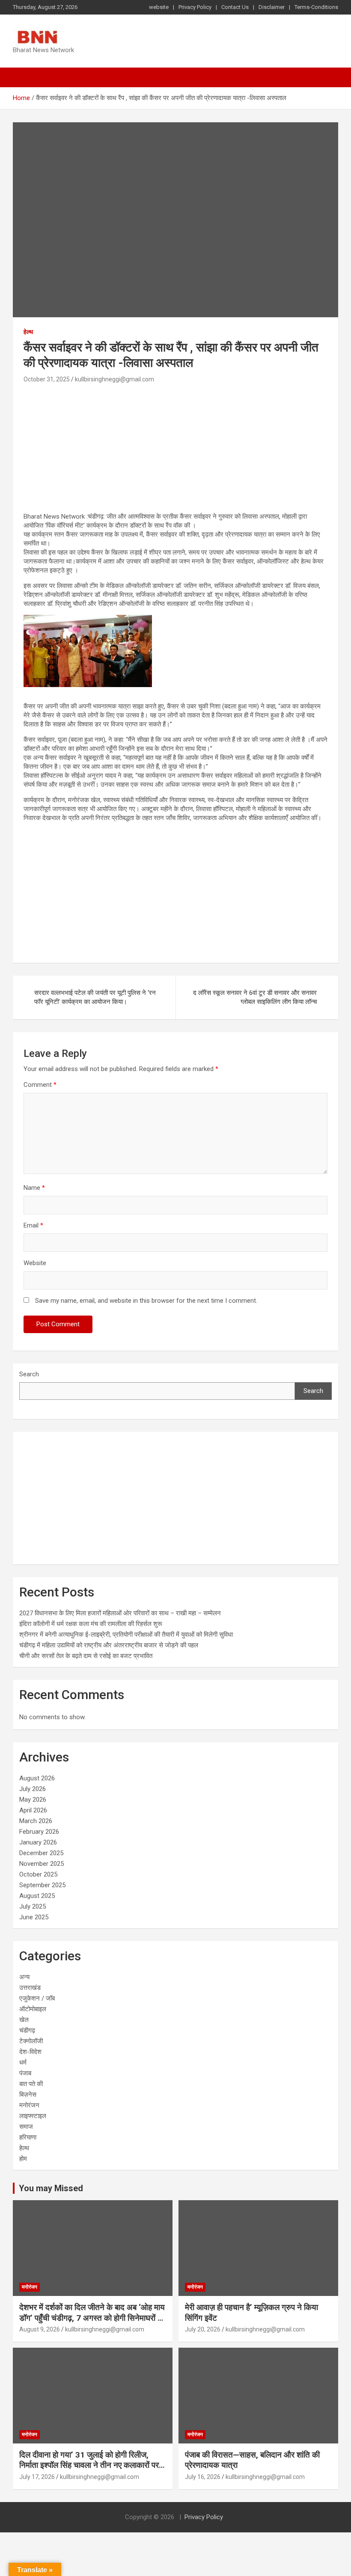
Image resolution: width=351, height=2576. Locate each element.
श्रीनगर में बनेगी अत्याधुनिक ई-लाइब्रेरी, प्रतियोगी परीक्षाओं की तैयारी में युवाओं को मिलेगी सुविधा (126, 1635)
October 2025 (38, 1874)
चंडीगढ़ (27, 2030)
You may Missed (51, 2188)
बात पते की (31, 2084)
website (159, 7)
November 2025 (42, 1864)
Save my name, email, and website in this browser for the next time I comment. (146, 1301)
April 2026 (33, 1810)
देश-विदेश (30, 2052)
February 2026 (39, 1832)
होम (23, 2159)
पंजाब (25, 2073)
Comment (40, 1085)
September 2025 (42, 1885)
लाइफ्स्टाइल (33, 2116)
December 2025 (41, 1853)
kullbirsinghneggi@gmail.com (115, 379)
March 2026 (36, 1821)
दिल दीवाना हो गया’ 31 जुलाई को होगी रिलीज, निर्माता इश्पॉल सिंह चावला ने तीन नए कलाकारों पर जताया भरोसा (89, 2465)
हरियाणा (28, 2137)
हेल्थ (28, 332)
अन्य (24, 1977)
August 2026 (37, 1778)
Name (34, 1188)
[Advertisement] (175, 449)
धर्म (23, 2063)
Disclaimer (272, 7)
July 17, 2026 (37, 2477)
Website (35, 1263)
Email (33, 1225)
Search (29, 1374)
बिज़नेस (28, 2095)
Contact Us (235, 7)
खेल (24, 2020)
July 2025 (33, 1906)
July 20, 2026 (203, 2329)
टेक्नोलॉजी (31, 2041)
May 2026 (33, 1800)
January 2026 (38, 1842)
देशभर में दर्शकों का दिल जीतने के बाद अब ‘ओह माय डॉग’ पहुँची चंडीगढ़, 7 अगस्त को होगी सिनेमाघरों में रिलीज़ (92, 2318)
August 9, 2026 (40, 2329)
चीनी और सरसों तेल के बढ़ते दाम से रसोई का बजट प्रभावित (86, 1656)
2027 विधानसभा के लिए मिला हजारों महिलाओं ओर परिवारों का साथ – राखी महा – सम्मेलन (120, 1613)
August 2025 (37, 1896)
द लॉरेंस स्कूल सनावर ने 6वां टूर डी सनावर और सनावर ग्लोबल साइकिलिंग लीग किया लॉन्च (255, 997)
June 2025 (34, 1917)
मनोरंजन (29, 2105)
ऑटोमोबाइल (33, 2009)
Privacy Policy (195, 7)
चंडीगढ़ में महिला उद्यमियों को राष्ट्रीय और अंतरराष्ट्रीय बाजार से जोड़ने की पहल (109, 1645)
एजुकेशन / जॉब (37, 1998)
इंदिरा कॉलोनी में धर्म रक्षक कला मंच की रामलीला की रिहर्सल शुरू (91, 1624)
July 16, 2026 (203, 2477)
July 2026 (33, 1789)
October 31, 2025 (47, 379)
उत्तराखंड (30, 1988)
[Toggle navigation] (24, 77)
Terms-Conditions (316, 7)
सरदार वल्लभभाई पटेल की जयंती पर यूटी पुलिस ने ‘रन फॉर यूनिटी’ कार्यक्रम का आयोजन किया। (95, 997)
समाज (26, 2127)
